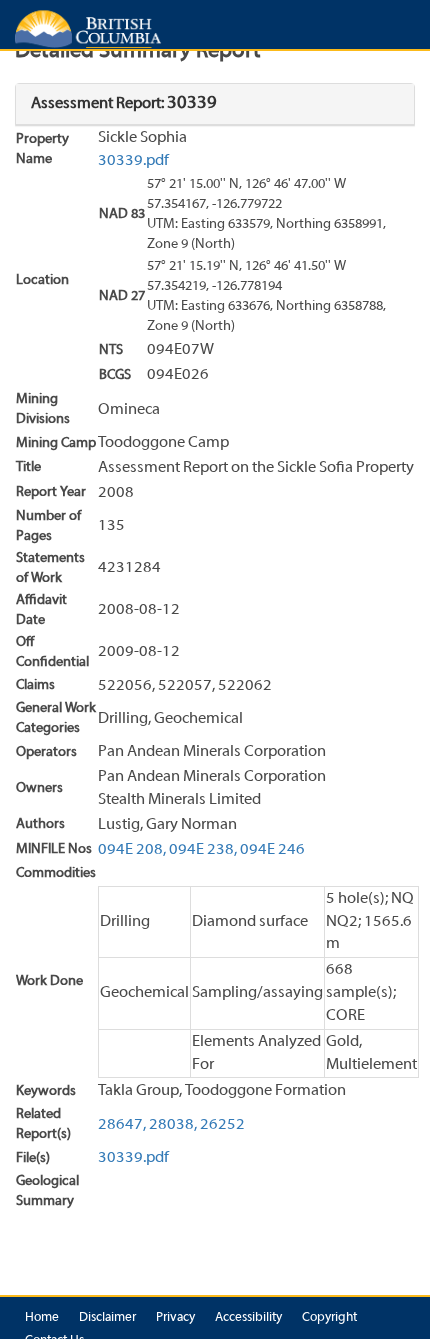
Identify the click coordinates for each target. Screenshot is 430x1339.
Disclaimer (107, 1318)
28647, (122, 1125)
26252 (222, 1125)
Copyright (329, 1318)
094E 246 (272, 850)
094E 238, (203, 850)
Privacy (175, 1318)
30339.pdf (133, 161)
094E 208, (132, 850)
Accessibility (248, 1318)
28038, (173, 1125)
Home (42, 1318)
